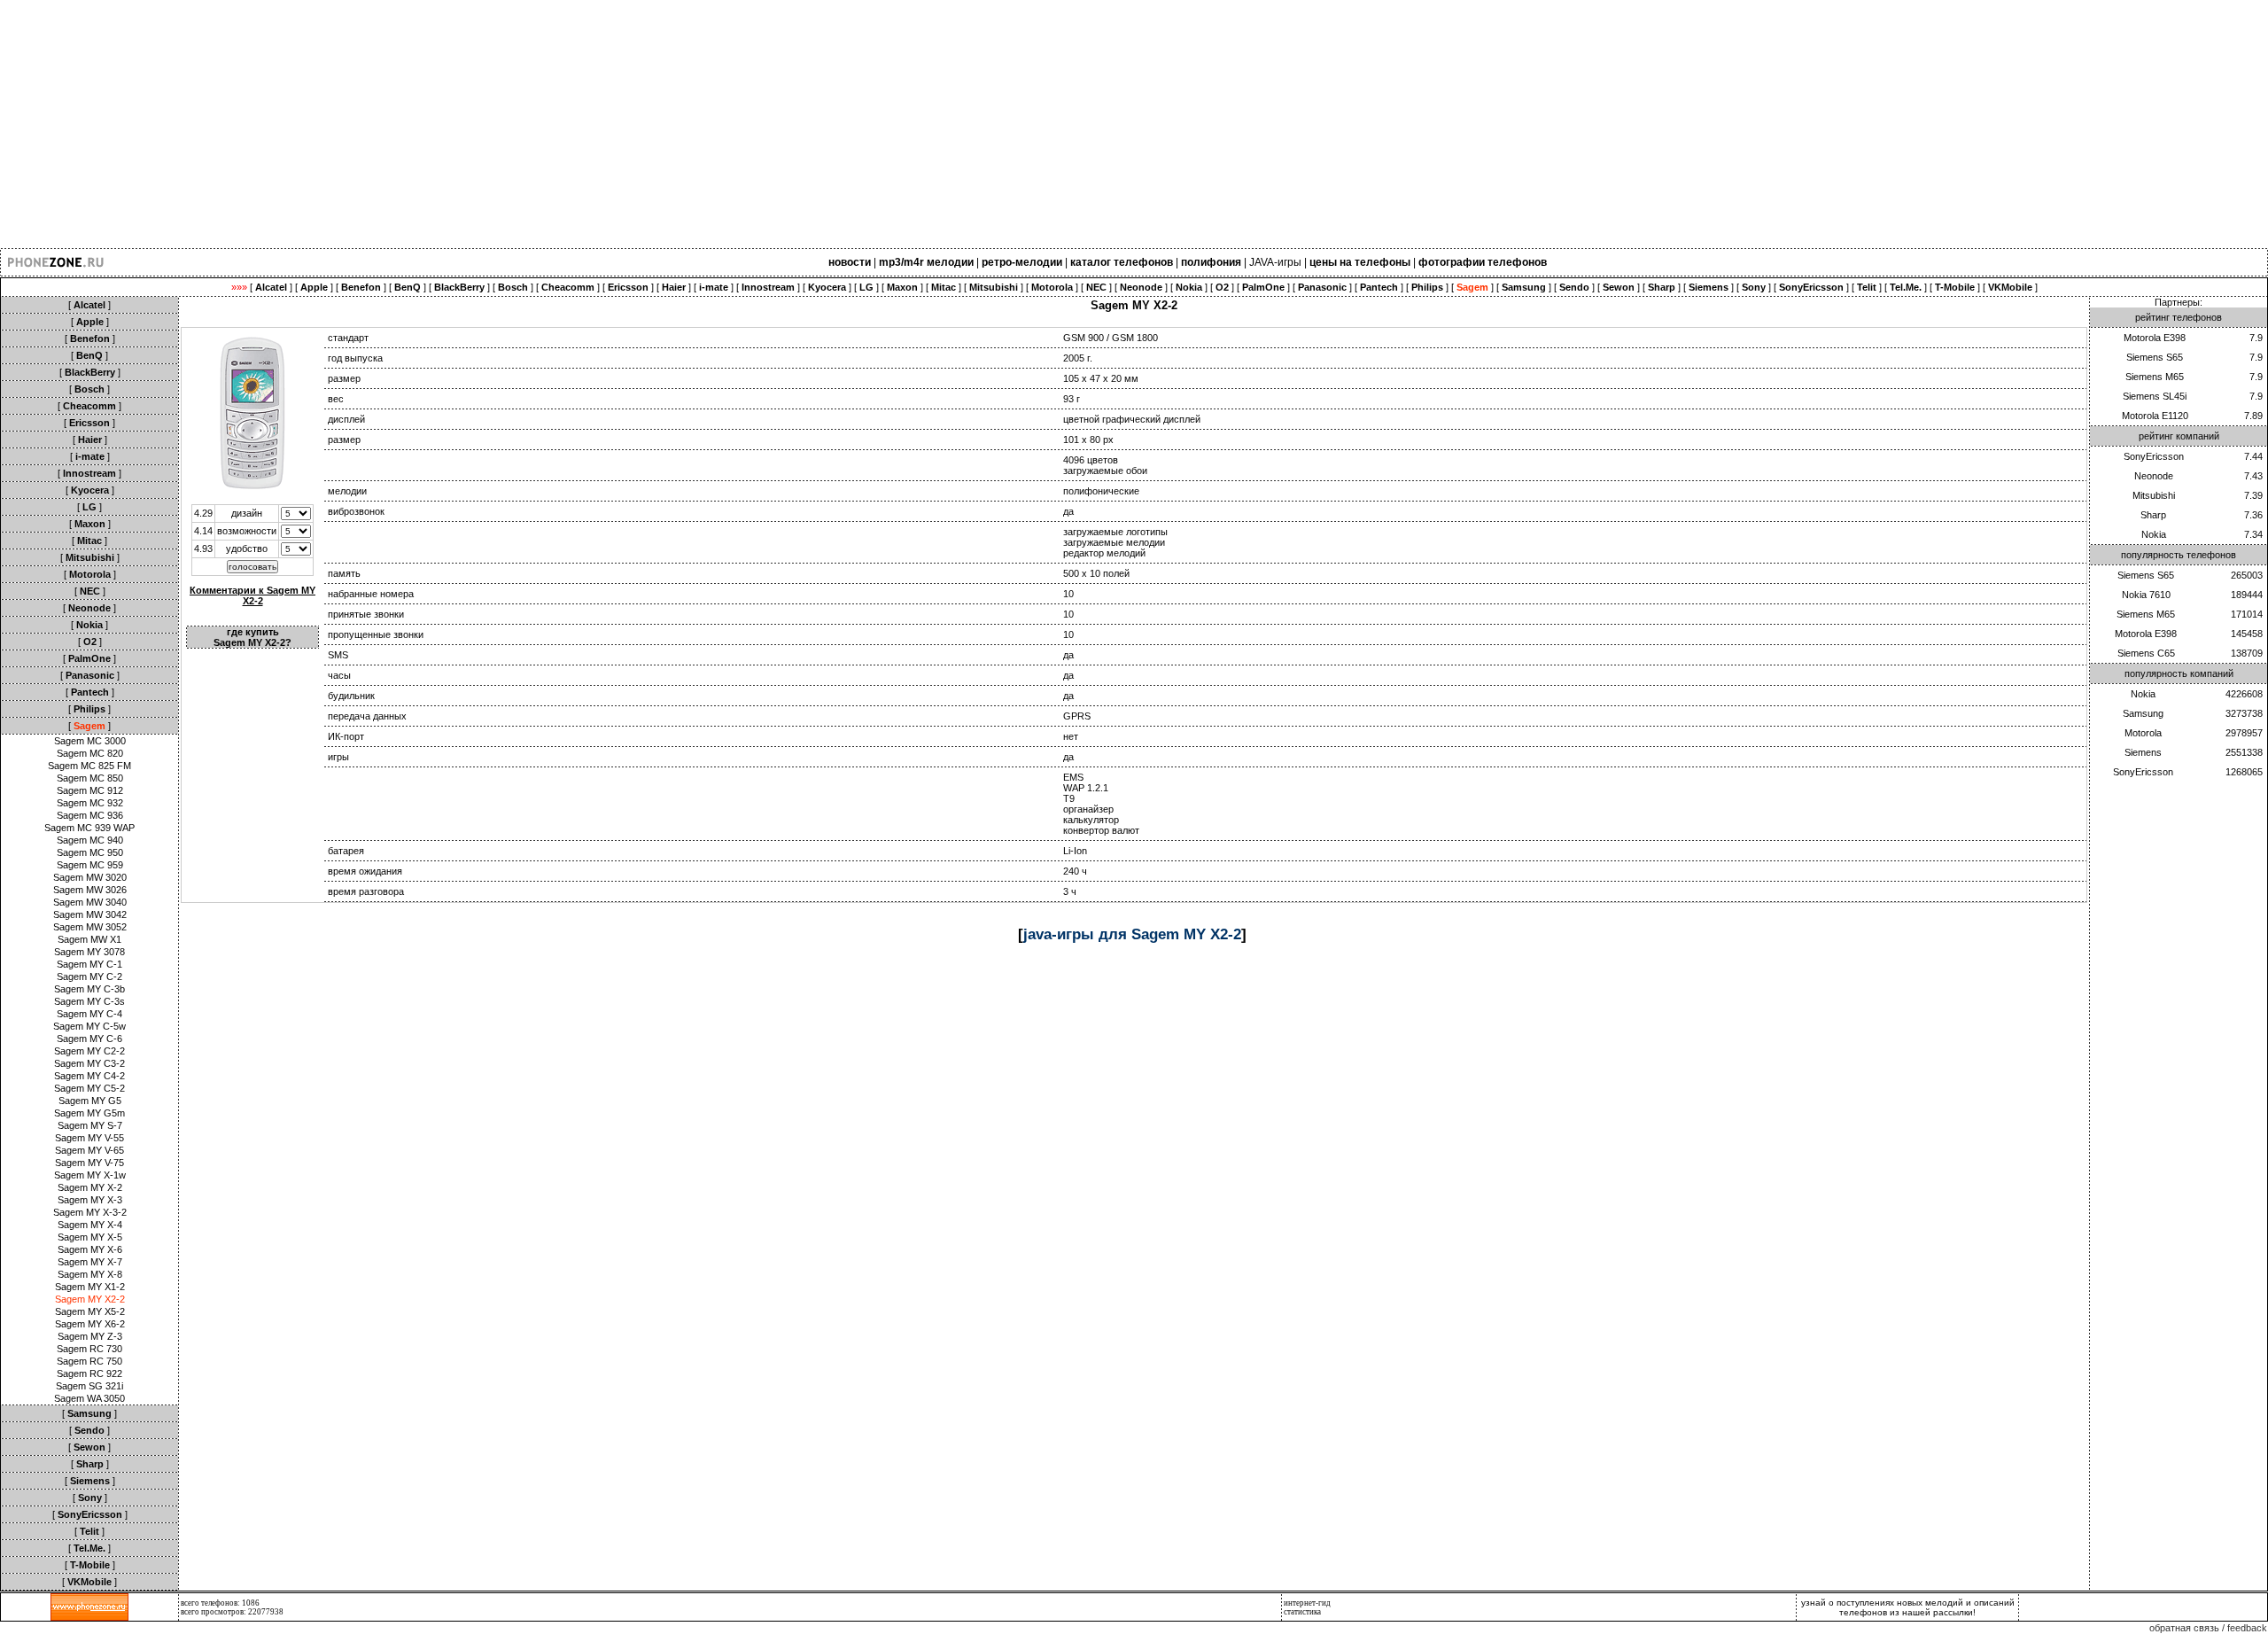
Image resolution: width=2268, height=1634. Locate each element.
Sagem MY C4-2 (89, 1076)
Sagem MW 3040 (90, 902)
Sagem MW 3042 (90, 914)
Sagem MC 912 (90, 790)
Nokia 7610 (2146, 595)
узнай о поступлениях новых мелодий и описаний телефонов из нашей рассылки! (1908, 1607)
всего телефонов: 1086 (220, 1603)
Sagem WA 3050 (89, 1398)
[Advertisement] (532, 124)
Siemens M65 (2155, 377)
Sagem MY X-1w (90, 1175)
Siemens (2143, 752)
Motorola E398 (2155, 338)
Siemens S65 (2155, 357)
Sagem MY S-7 (90, 1125)
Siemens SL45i (2155, 396)
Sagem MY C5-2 (89, 1088)
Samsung (2143, 713)
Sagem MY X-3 (90, 1200)
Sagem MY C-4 (89, 1014)
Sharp (2153, 515)
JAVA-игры (1275, 262)
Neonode (2154, 476)
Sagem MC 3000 (90, 741)
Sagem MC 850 (90, 778)
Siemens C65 (2146, 653)
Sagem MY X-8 (90, 1274)
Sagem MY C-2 (89, 977)
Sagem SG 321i (89, 1386)
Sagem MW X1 (89, 939)
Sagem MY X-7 (90, 1262)
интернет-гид (1307, 1603)
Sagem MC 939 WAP (89, 828)
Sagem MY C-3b (89, 989)
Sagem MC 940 (90, 840)
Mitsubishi (2154, 495)
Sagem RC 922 (89, 1373)
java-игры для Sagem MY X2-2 (1132, 934)
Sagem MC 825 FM (89, 766)
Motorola (2143, 733)
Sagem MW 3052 (90, 927)
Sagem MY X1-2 (90, 1287)
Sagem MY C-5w (89, 1026)
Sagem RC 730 (89, 1349)
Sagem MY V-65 (89, 1150)
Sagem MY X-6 (90, 1249)
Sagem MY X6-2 (90, 1324)
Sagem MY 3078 (89, 952)
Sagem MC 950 (90, 852)
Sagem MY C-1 (89, 964)
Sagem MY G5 (90, 1101)
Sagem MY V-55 (89, 1138)
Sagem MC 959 (90, 865)
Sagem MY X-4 (90, 1225)
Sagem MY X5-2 (90, 1311)
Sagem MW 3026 (90, 890)
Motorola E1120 (2155, 416)
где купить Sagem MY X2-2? (252, 637)
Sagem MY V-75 (89, 1163)
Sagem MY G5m (89, 1113)
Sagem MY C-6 (89, 1039)
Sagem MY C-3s (89, 1001)
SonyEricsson (2154, 456)
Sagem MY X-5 (90, 1237)
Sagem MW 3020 (90, 877)
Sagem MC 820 (90, 753)
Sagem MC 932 (90, 803)
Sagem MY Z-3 (90, 1336)
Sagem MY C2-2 (89, 1051)
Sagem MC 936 (90, 815)
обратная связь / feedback (2208, 1628)
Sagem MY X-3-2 (90, 1212)
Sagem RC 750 (89, 1361)
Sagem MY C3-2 (89, 1063)
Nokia (2154, 534)
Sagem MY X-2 (90, 1187)
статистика (1302, 1612)
